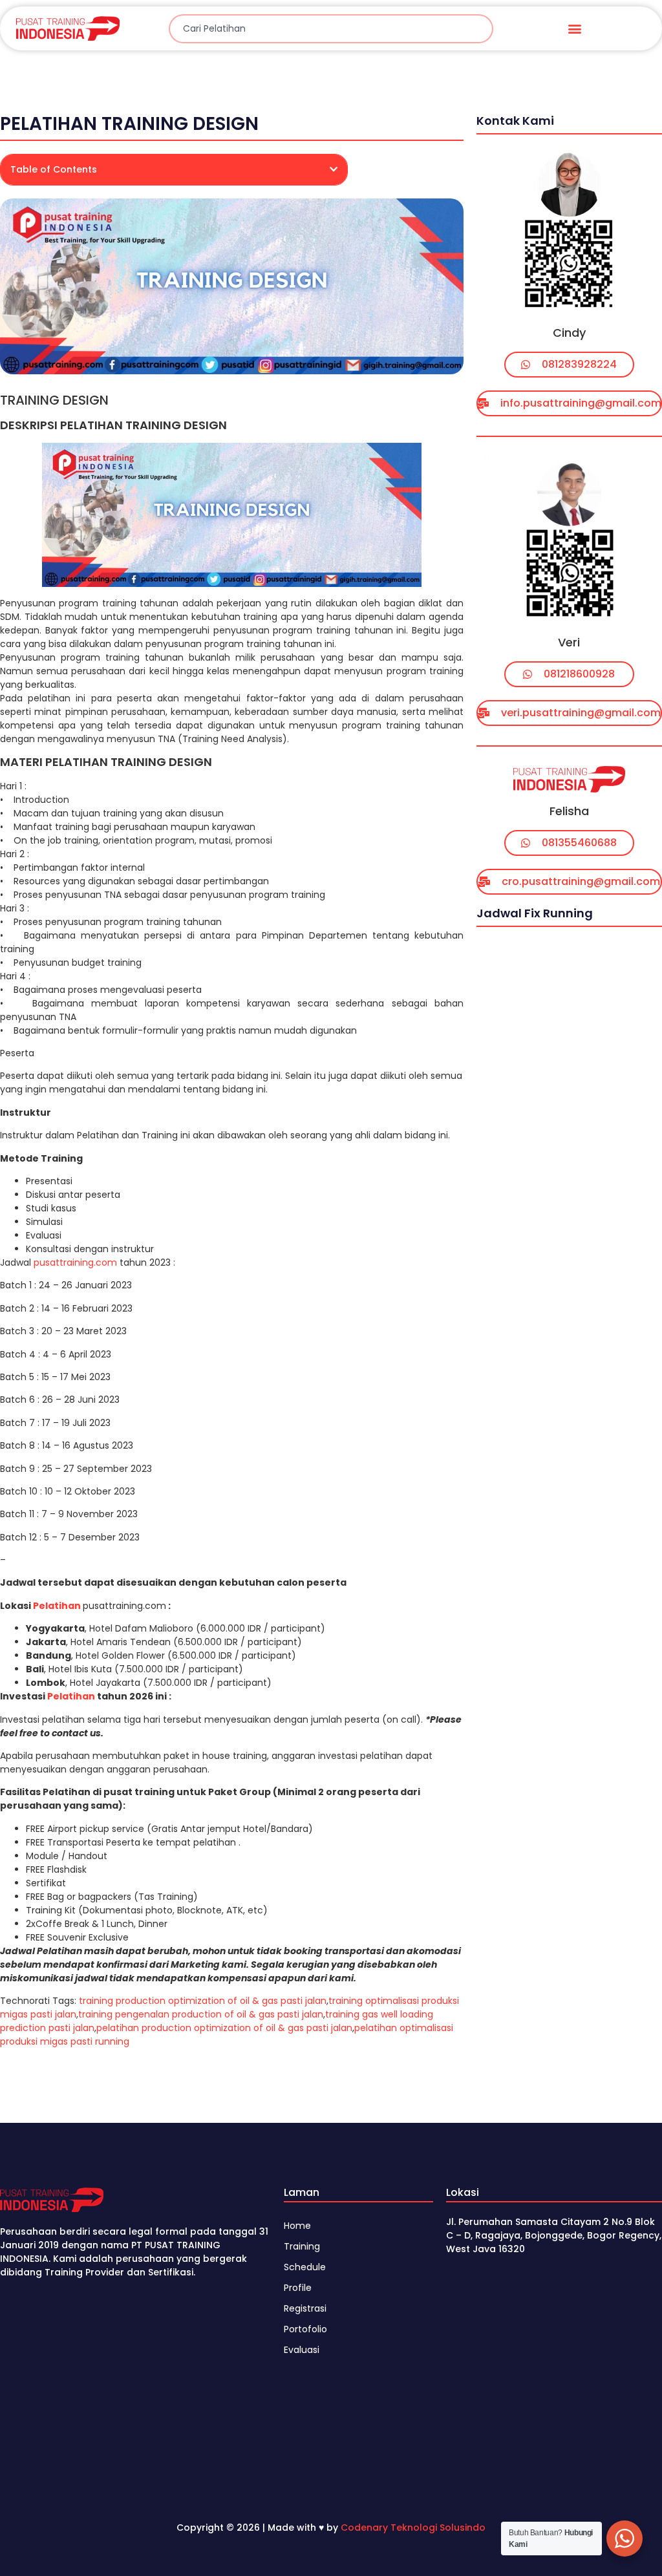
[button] (574, 29)
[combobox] (331, 29)
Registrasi (305, 2308)
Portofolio (305, 2329)
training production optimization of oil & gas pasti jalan (203, 2001)
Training (302, 2246)
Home (297, 2226)
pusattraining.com (75, 1262)
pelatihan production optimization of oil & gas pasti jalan (224, 2028)
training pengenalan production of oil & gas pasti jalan (201, 2014)
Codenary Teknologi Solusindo (413, 2528)
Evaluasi (302, 2350)
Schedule (305, 2267)
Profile (298, 2288)
